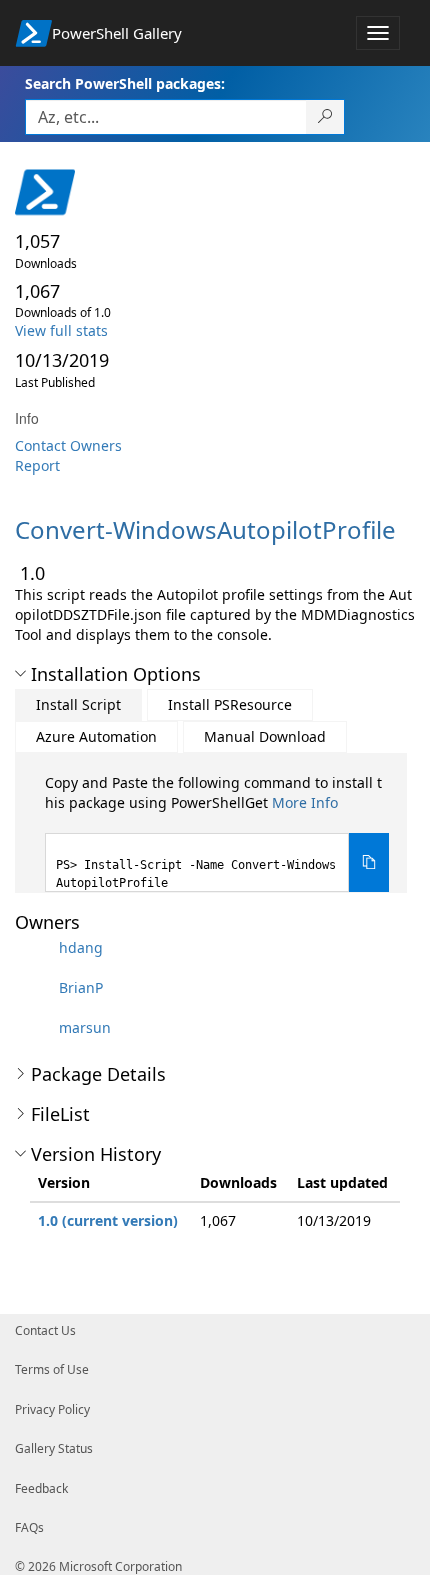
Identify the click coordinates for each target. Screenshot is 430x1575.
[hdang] (35, 947)
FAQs (29, 1527)
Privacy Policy (52, 1409)
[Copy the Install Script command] (369, 862)
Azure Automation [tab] (96, 736)
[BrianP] (35, 987)
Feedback (41, 1488)
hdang (81, 947)
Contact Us (45, 1330)
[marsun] (35, 1027)
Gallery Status (54, 1448)
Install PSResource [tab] (230, 704)
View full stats (61, 330)
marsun (85, 1027)
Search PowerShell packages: (125, 83)
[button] (20, 674)
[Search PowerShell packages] (325, 117)
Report (37, 465)
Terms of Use (52, 1369)
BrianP (81, 987)
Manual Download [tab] (265, 736)
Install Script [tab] (78, 704)
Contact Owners (68, 445)
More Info (305, 802)
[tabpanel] (217, 832)
